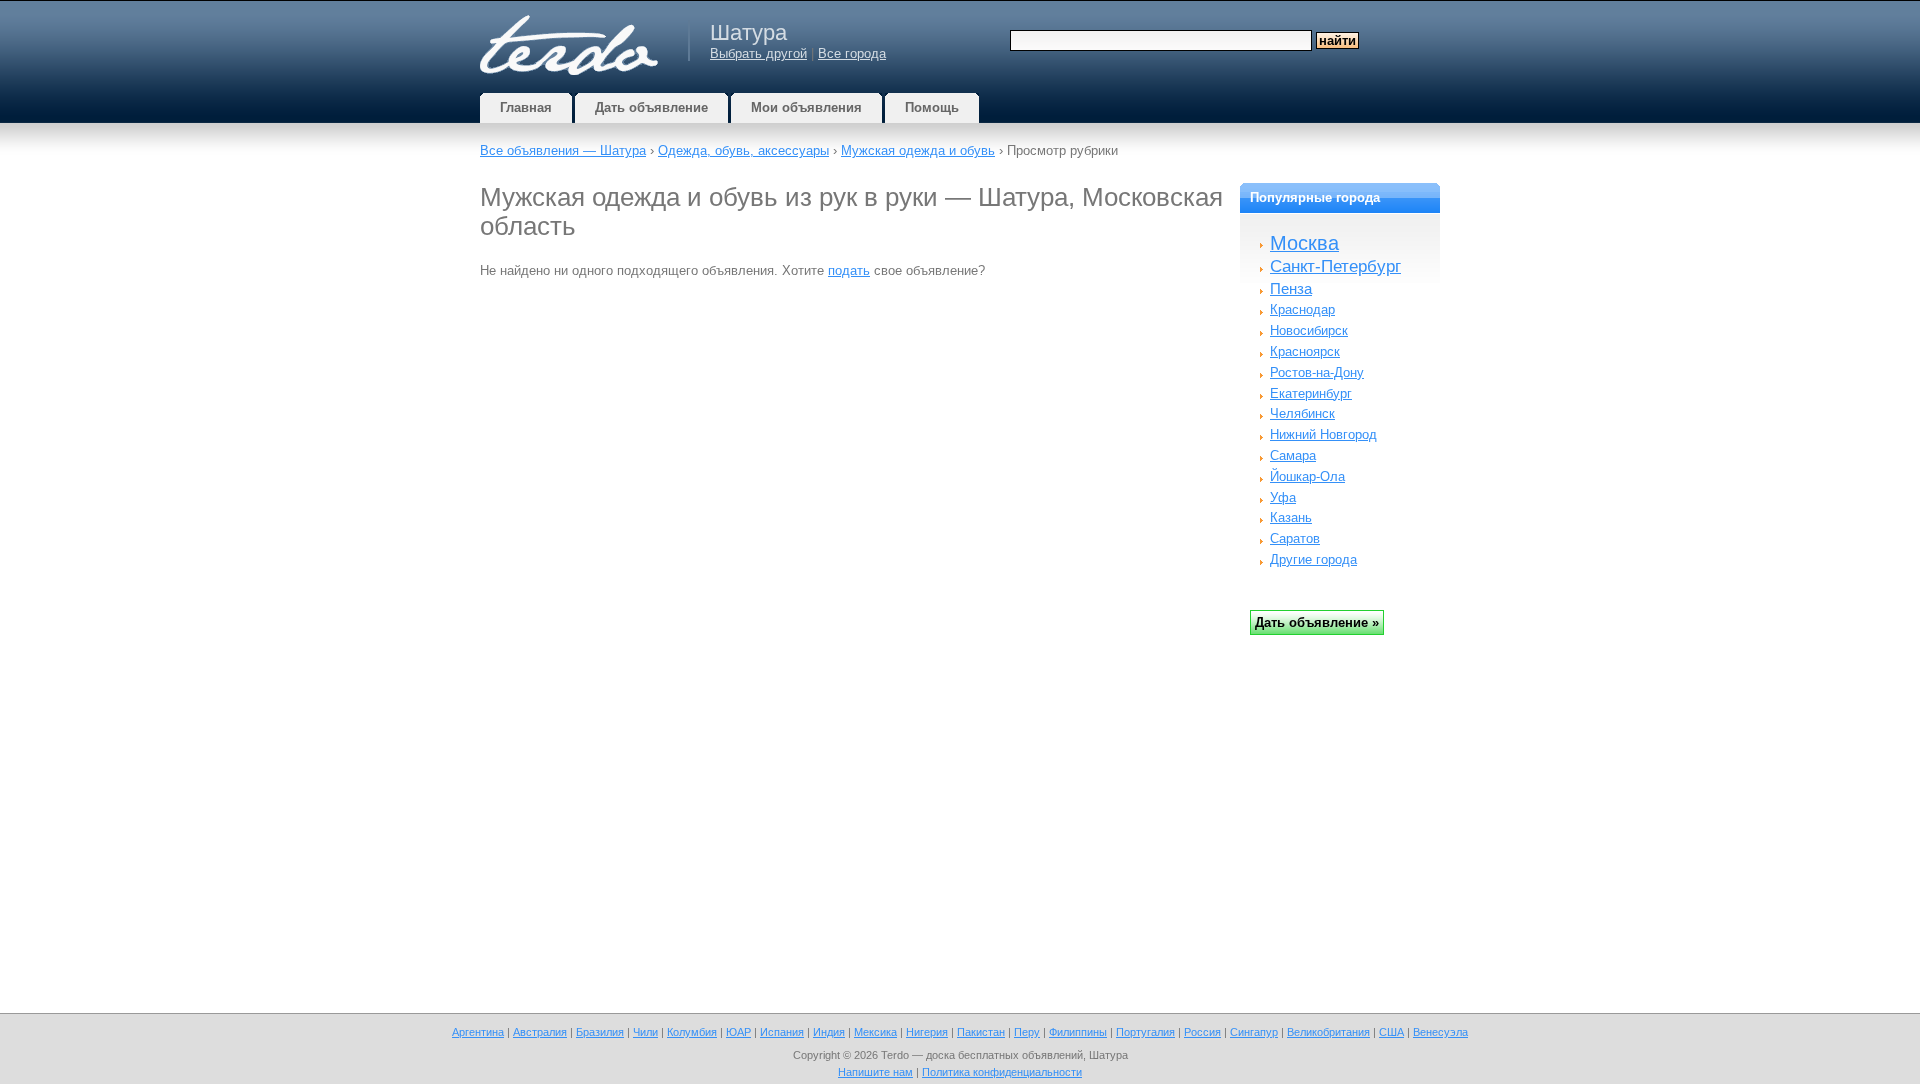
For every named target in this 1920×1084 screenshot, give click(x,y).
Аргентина (478, 1032)
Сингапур (1254, 1032)
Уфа (1283, 497)
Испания (782, 1032)
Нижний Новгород (1323, 434)
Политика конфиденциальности (1002, 1072)
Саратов (1295, 538)
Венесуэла (1440, 1032)
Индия (829, 1032)
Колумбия (692, 1032)
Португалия (1145, 1032)
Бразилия (600, 1032)
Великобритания (1328, 1032)
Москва (1304, 243)
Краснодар (1302, 309)
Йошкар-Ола (1307, 476)
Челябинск (1302, 413)
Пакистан (981, 1032)
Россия (1202, 1032)
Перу (1027, 1032)
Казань (1291, 517)
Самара (1293, 455)
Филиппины (1078, 1032)
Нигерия (927, 1032)
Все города (852, 53)
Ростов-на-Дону (1317, 372)
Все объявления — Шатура (563, 150)
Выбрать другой (758, 53)
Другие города (1313, 559)
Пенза (1291, 288)
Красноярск (1305, 351)
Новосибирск (1309, 330)
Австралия (540, 1032)
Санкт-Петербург (1335, 266)
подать (849, 270)
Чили (645, 1032)
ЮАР (738, 1032)
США (1391, 1032)
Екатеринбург (1311, 393)
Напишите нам (875, 1072)
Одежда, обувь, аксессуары (743, 150)
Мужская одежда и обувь (918, 150)
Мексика (875, 1032)
